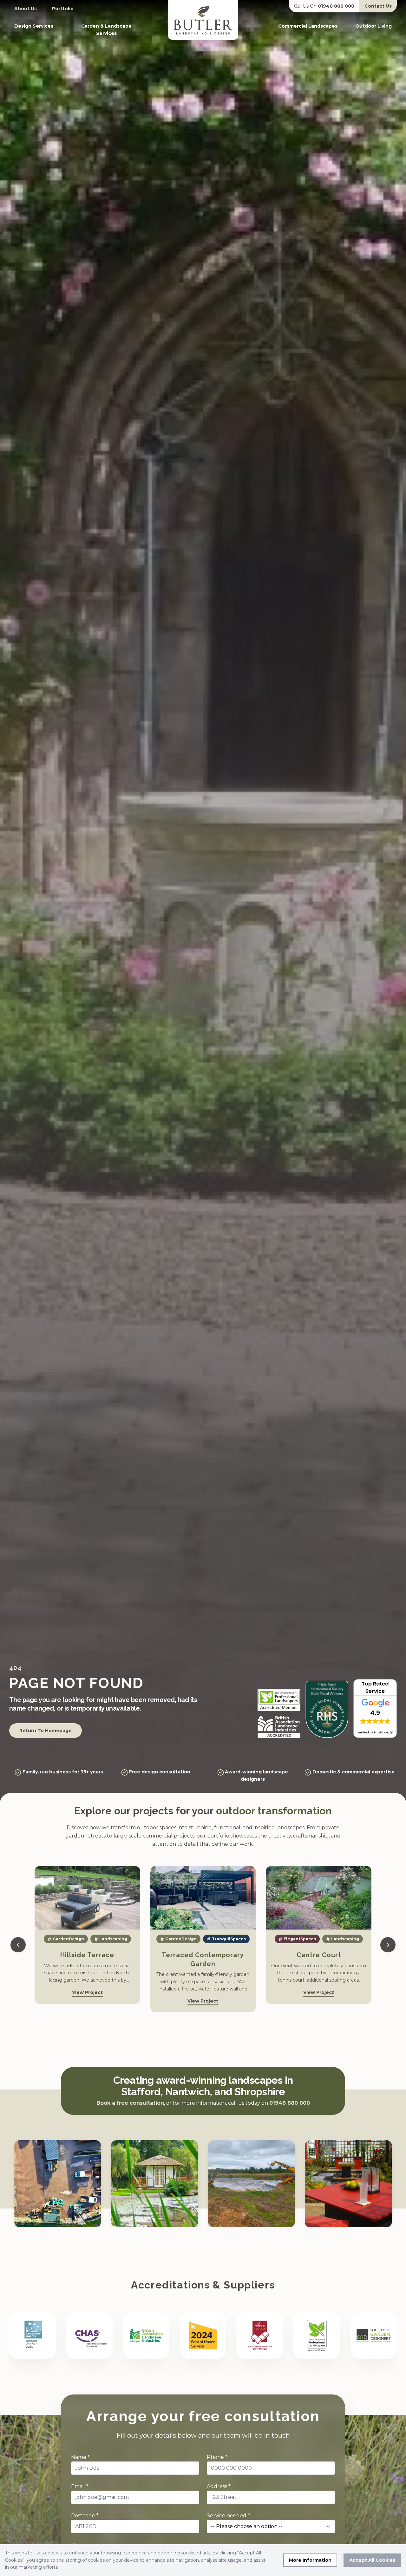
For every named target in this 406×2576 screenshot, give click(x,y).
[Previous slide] (18, 1945)
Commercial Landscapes (308, 26)
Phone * (217, 2457)
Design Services (34, 26)
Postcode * (85, 2516)
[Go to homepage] (203, 20)
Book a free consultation (130, 2103)
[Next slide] (388, 1945)
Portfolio (63, 9)
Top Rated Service (375, 1687)
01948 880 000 (307, 3)
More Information (310, 2560)
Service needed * (228, 2516)
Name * (80, 2457)
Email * (80, 2486)
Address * (219, 2486)
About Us (26, 9)
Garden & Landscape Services (106, 30)
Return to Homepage (46, 1731)
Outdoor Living (373, 26)
